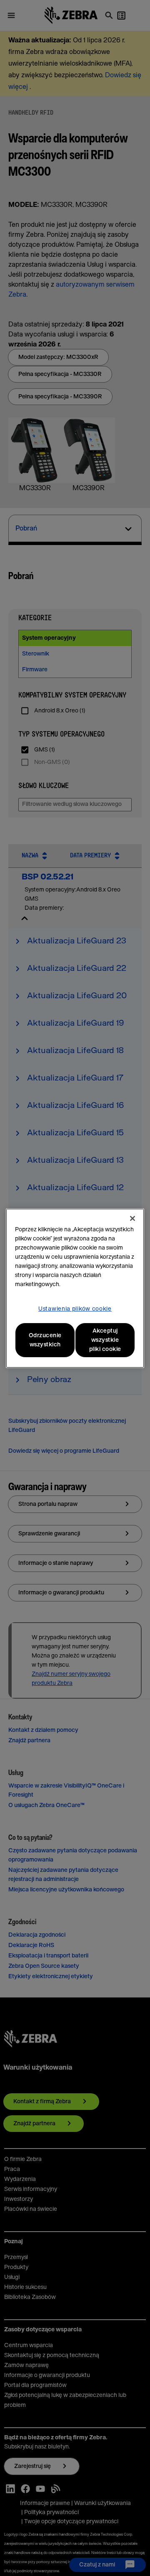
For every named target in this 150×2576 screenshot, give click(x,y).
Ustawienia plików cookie (75, 1309)
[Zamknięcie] (132, 1218)
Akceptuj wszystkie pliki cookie (105, 1340)
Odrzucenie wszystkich (45, 1340)
